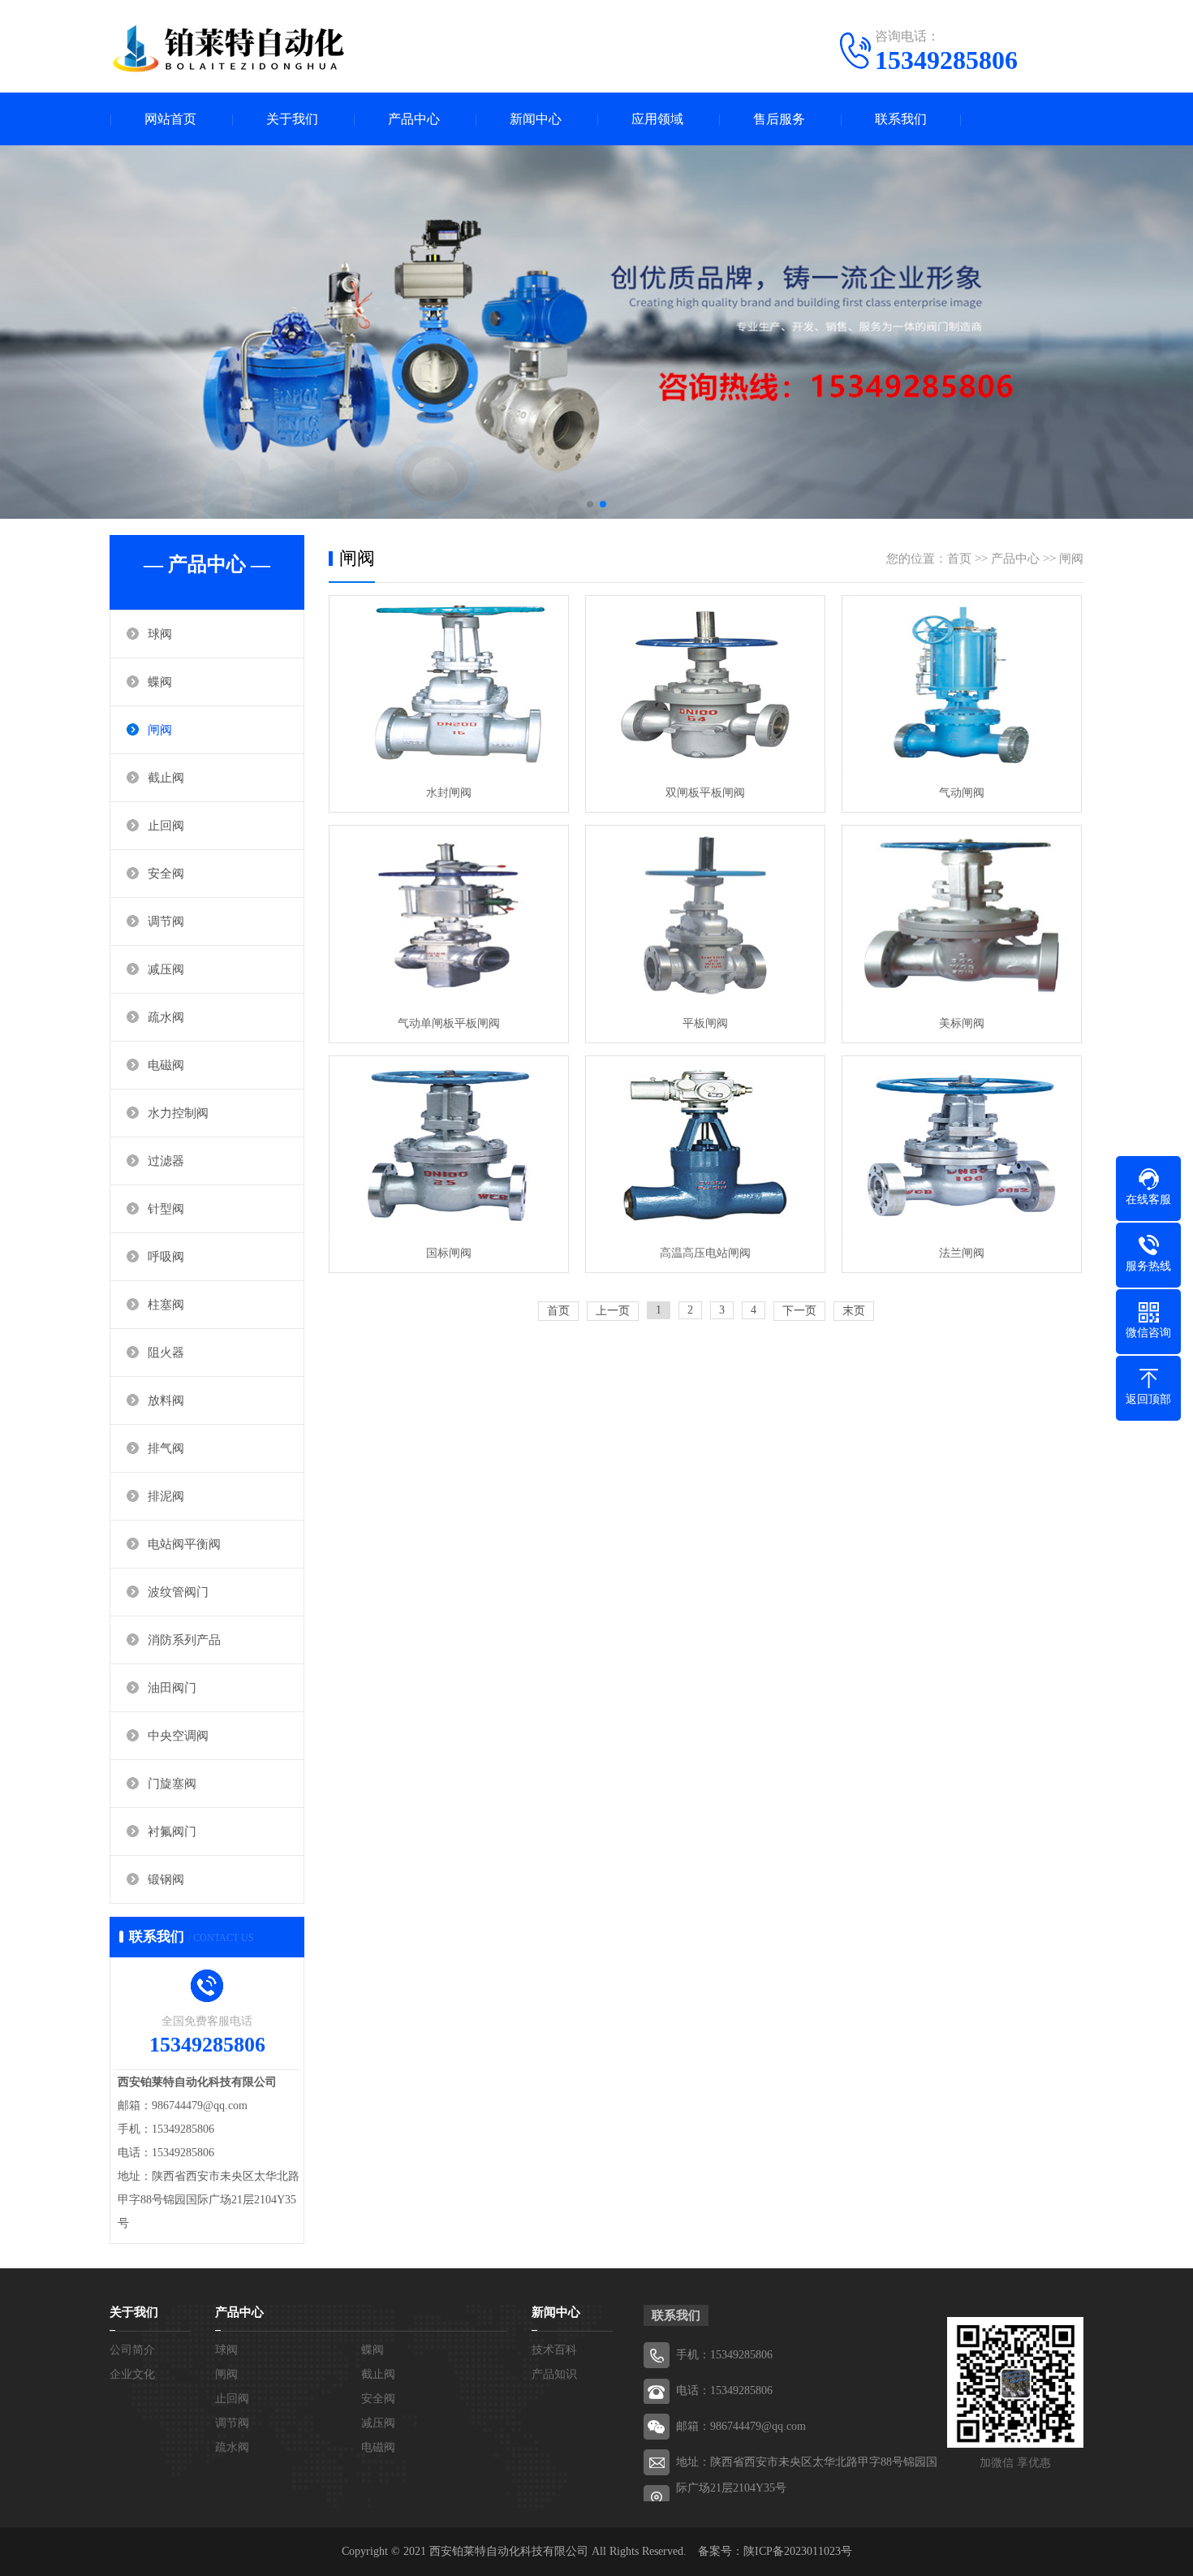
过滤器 (166, 1161)
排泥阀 (166, 1496)
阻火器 (166, 1353)
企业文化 (132, 2374)
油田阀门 (172, 1688)
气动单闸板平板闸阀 (449, 1023)
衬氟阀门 (172, 1832)
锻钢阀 (166, 1879)
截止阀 (166, 778)
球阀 (160, 634)
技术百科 (554, 2350)
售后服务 (779, 119)
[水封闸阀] (449, 686)
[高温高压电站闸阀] (705, 1146)
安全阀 (166, 874)
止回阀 (166, 826)
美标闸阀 (962, 1023)
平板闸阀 (705, 1023)
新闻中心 (536, 119)
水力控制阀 (178, 1113)
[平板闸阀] (705, 915)
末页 (854, 1311)
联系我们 (901, 119)
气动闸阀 (962, 793)
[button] (590, 504)
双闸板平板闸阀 (705, 793)
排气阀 (166, 1448)
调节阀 (166, 921)
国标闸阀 (449, 1253)
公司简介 (132, 2350)
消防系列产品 (184, 1640)
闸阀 (160, 730)
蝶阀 (160, 682)
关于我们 (292, 119)
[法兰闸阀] (962, 1146)
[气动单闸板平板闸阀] (449, 915)
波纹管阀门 (178, 1592)
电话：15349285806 (724, 2390)
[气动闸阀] (962, 686)
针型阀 (166, 1209)
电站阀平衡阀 (184, 1544)
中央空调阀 (178, 1736)
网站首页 (170, 119)
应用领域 (657, 119)
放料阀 (166, 1400)
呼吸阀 (166, 1257)
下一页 (799, 1311)
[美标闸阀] (962, 915)
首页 (959, 559)
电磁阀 (166, 1065)
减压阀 (166, 969)
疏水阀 (166, 1017)
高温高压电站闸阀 (705, 1253)
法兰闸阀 (962, 1253)
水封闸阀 (449, 793)
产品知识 (554, 2374)
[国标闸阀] (449, 1146)
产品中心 (414, 119)
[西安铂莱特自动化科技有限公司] (231, 48)
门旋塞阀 (172, 1784)
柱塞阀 (166, 1305)
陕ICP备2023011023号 (798, 2551)
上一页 (613, 1311)
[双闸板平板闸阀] (705, 686)
